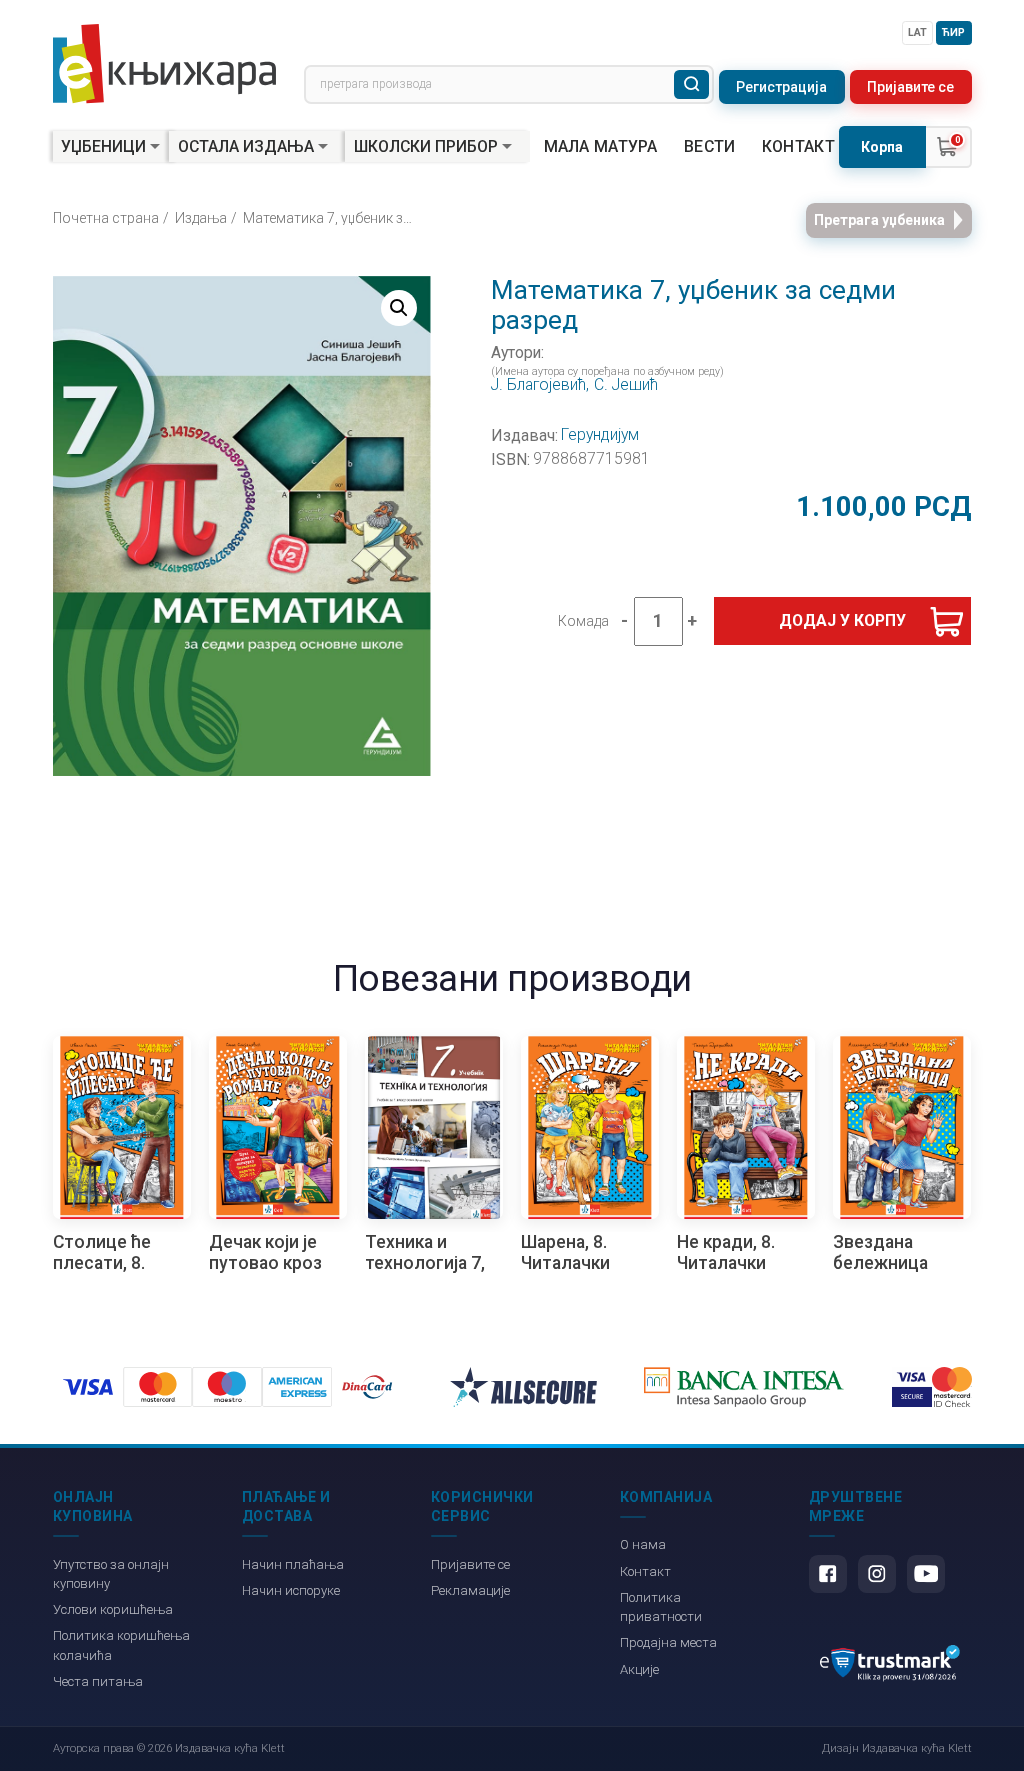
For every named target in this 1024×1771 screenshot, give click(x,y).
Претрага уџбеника (879, 220)
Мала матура (601, 147)
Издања (201, 218)
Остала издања (246, 146)
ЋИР (953, 32)
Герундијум (600, 435)
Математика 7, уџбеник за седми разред (330, 218)
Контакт (798, 147)
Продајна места (668, 1642)
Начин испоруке (291, 1590)
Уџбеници (103, 146)
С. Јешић (626, 385)
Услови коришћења (113, 1609)
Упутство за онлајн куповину (111, 1574)
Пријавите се (910, 87)
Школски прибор (426, 146)
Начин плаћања (293, 1564)
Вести (710, 147)
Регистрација (781, 87)
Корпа (882, 147)
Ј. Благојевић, (540, 385)
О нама (643, 1544)
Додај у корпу (842, 620)
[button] (399, 308)
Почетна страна (106, 218)
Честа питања (98, 1681)
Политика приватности (661, 1607)
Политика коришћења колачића (121, 1645)
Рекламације (470, 1590)
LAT (917, 32)
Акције (639, 1669)
